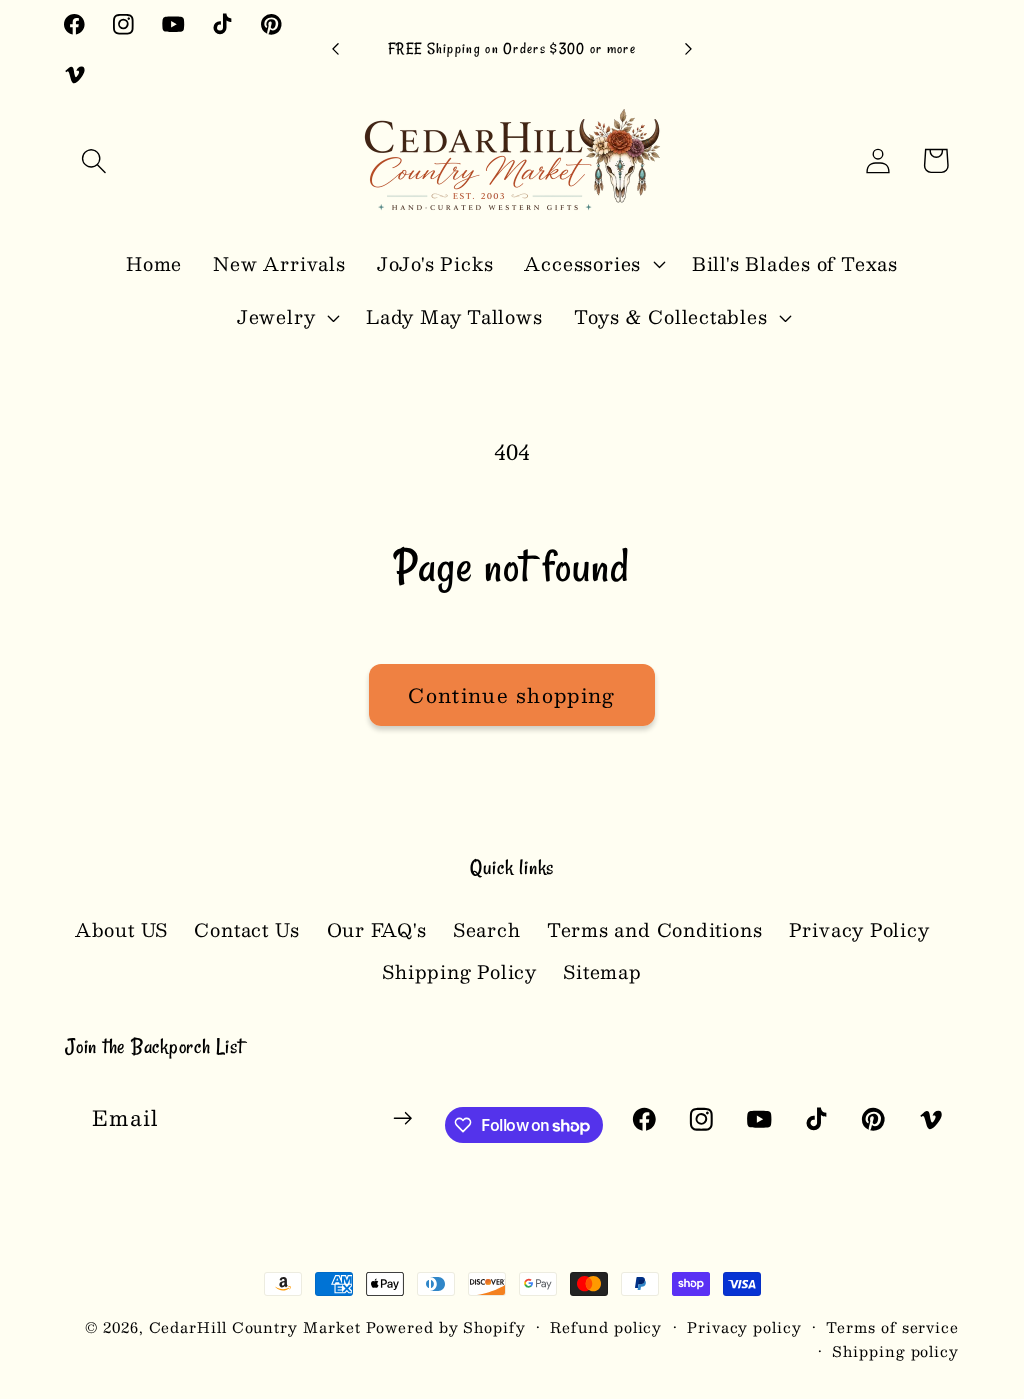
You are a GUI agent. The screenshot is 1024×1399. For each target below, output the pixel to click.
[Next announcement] (688, 49)
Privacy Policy (859, 929)
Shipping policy (895, 1351)
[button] (93, 160)
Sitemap (602, 971)
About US (121, 930)
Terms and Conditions (655, 929)
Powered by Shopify (445, 1327)
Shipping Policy (459, 971)
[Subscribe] (402, 1118)
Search (487, 929)
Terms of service (892, 1327)
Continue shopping (511, 695)
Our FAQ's (377, 929)
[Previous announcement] (336, 49)
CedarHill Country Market (255, 1327)
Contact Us (247, 929)
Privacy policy (744, 1327)
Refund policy (606, 1327)
